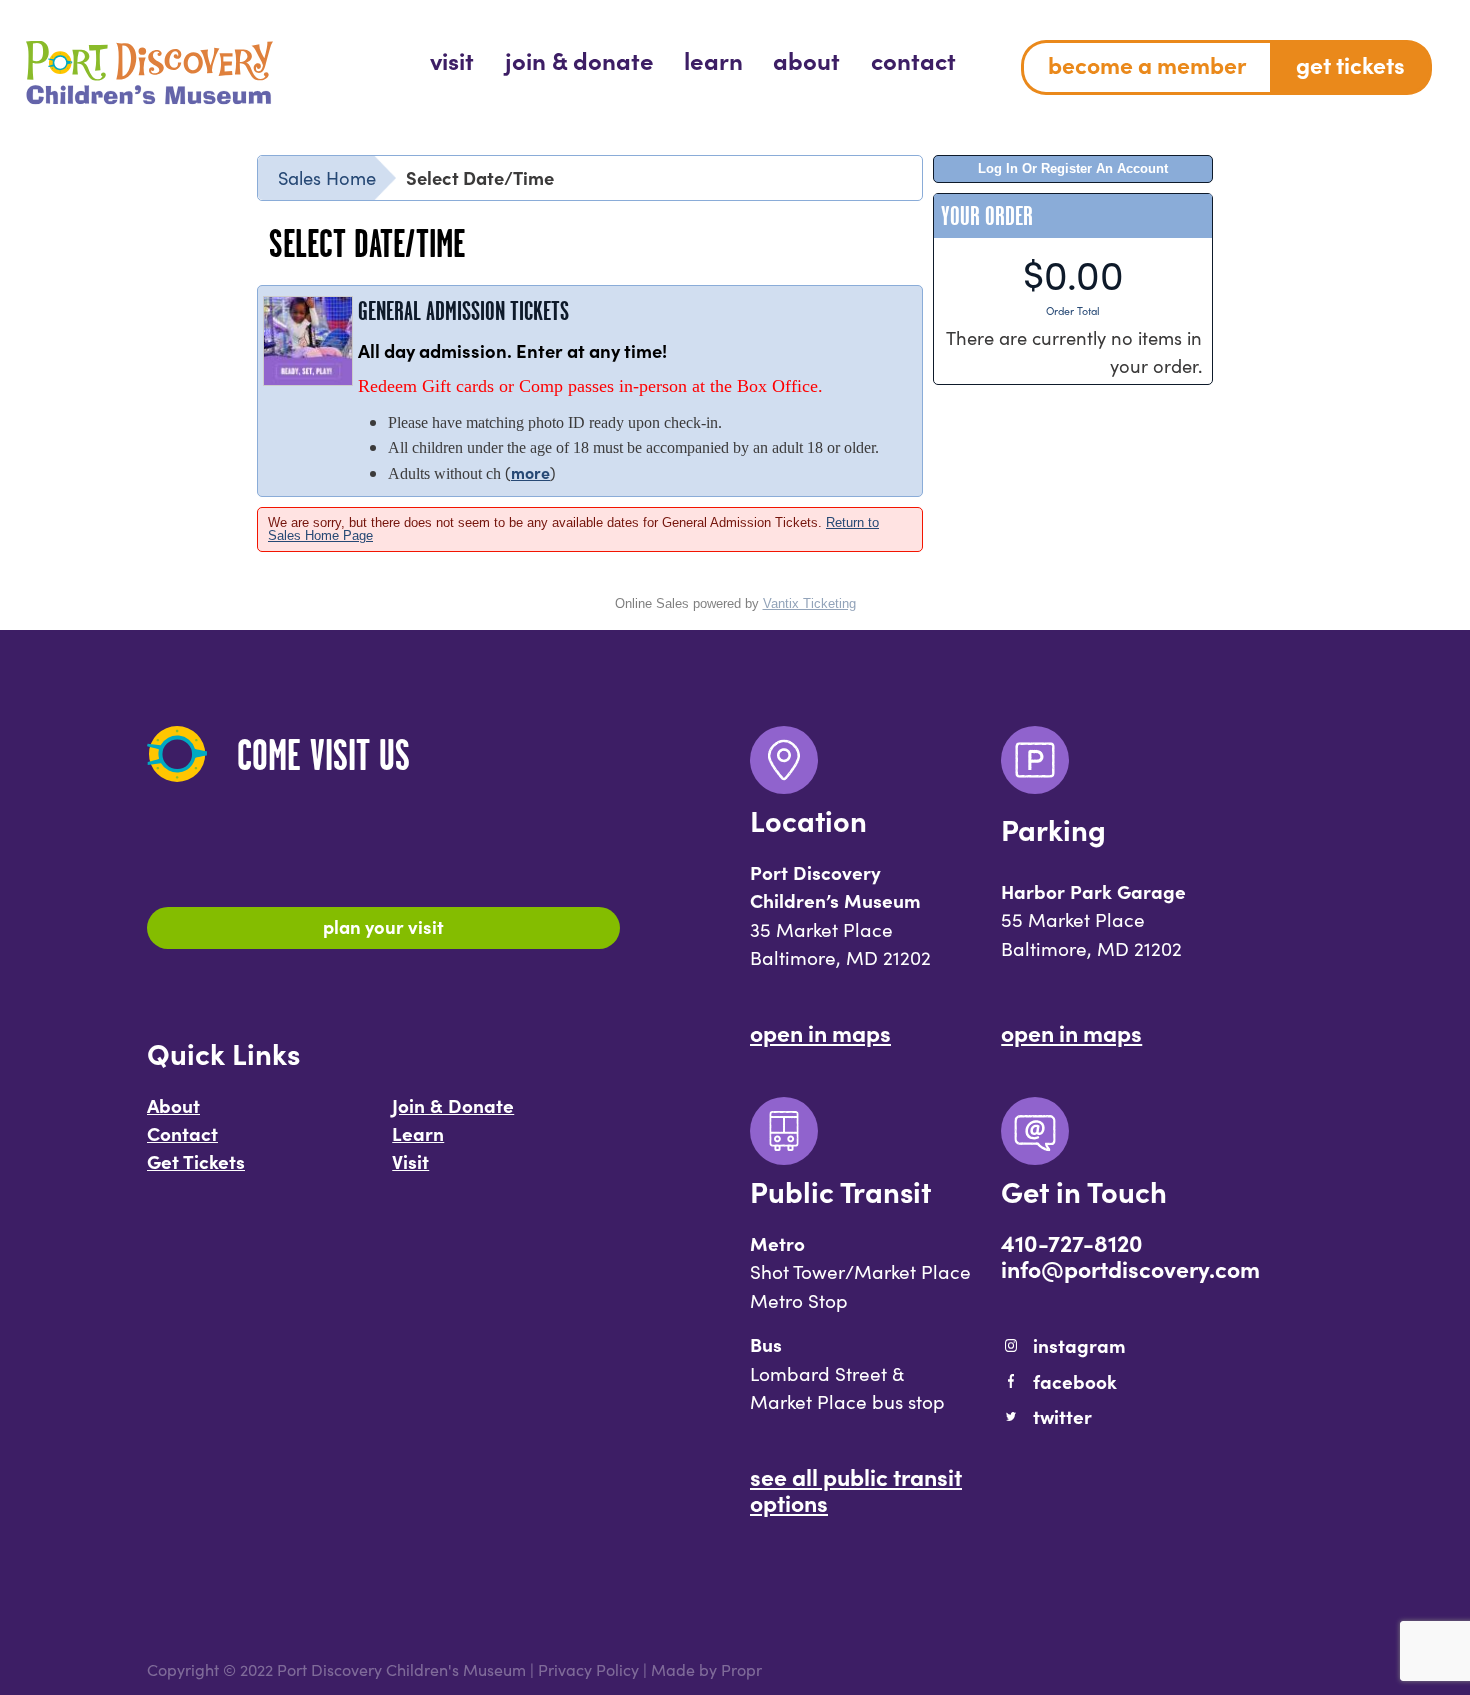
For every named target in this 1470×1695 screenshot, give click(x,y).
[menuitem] (452, 59)
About (173, 1105)
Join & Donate (453, 1105)
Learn (418, 1133)
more (530, 472)
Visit (410, 1161)
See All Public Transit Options (856, 1489)
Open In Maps (820, 1032)
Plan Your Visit (383, 926)
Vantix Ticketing (809, 603)
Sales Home (327, 177)
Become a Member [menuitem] (1147, 64)
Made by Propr (706, 1669)
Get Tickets (196, 1161)
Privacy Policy (588, 1669)
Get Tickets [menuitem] (1350, 64)
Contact (182, 1133)
